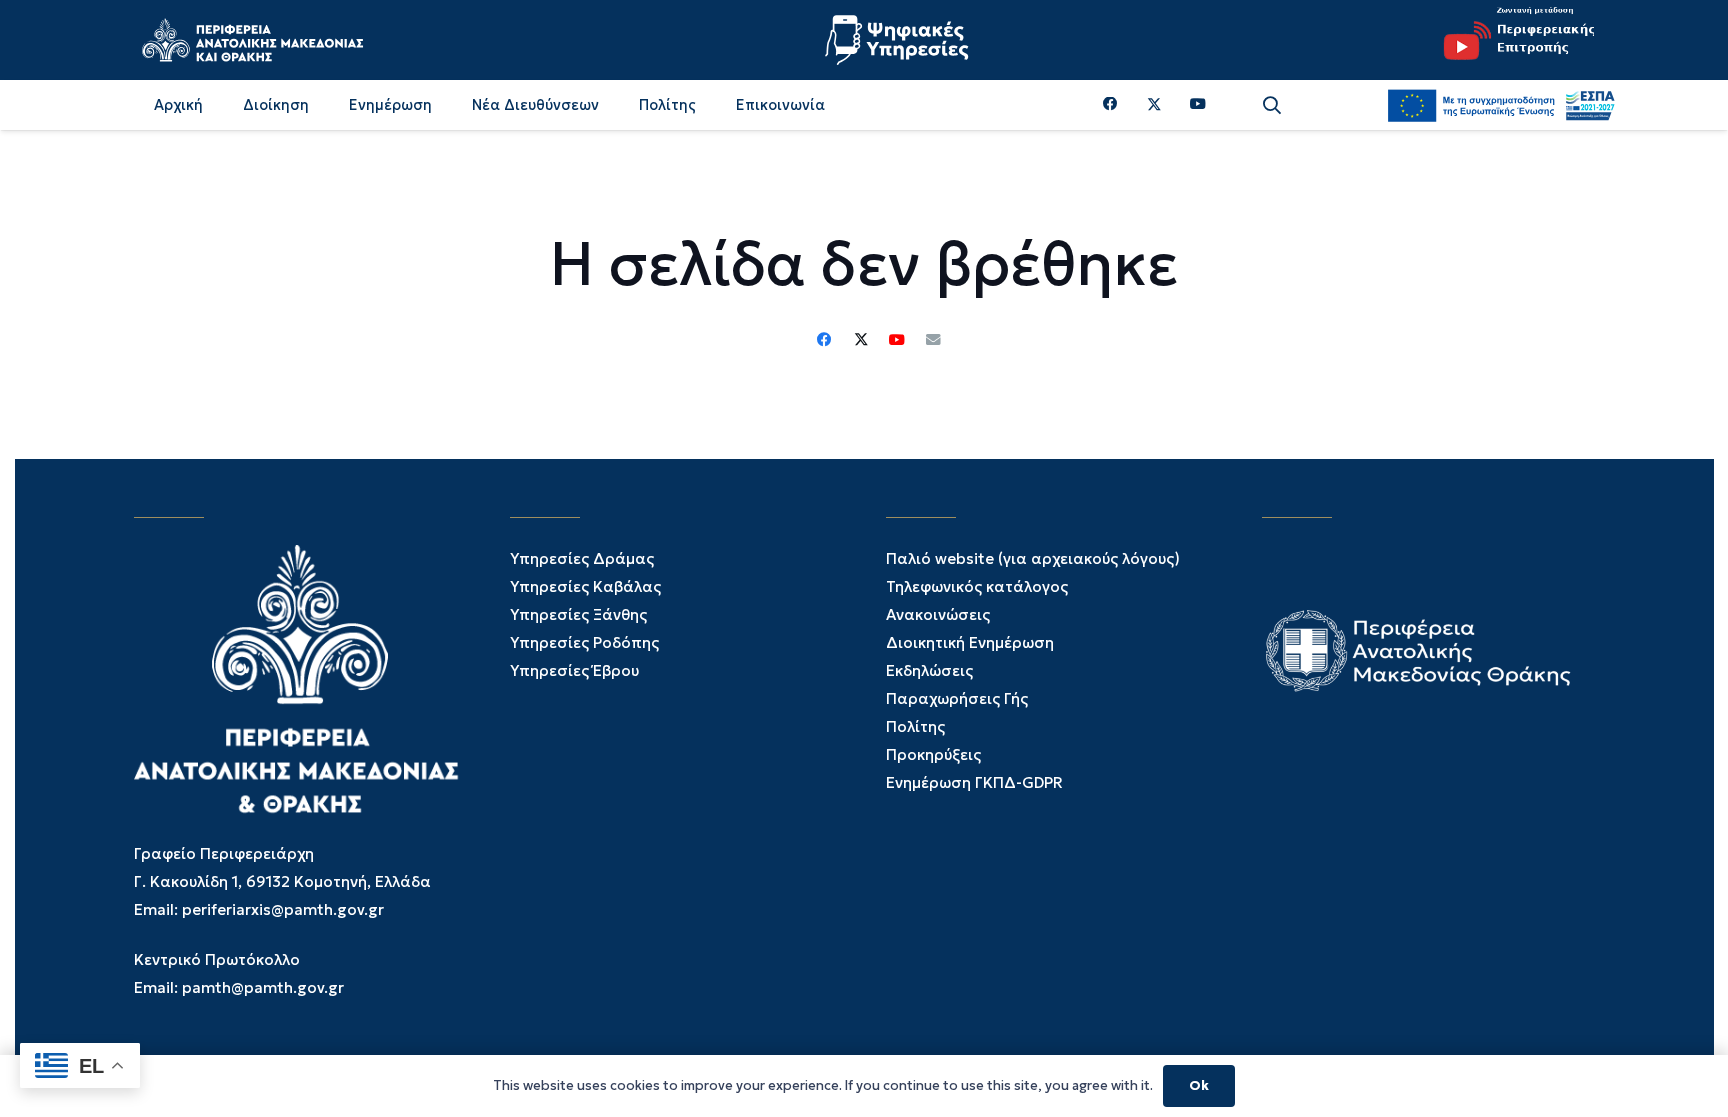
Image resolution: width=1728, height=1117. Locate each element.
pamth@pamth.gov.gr (263, 987)
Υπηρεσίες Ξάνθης (578, 614)
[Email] (933, 340)
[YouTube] (1198, 104)
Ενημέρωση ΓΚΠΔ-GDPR (974, 782)
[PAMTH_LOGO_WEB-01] (252, 40)
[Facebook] (1110, 104)
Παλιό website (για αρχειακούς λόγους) (1033, 558)
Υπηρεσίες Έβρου (574, 670)
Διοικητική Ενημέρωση (970, 642)
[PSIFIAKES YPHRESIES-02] (899, 40)
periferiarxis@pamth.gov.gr (283, 909)
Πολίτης (915, 726)
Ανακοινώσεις (938, 614)
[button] (1272, 105)
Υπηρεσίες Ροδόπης (584, 642)
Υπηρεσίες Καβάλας (585, 586)
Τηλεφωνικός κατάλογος (977, 586)
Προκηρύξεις (933, 754)
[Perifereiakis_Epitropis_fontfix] (1512, 40)
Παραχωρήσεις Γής (957, 698)
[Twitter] (1154, 105)
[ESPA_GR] (1501, 105)
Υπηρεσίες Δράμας (582, 558)
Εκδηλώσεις (929, 670)
